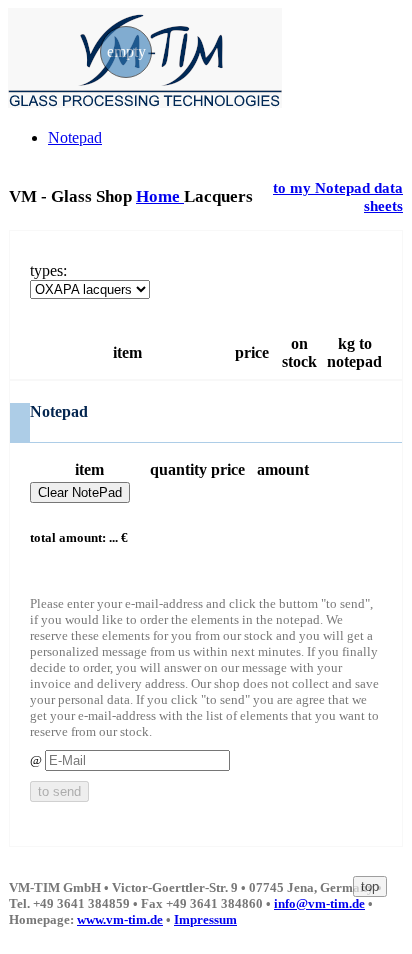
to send (59, 791)
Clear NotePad (80, 492)
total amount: (68, 537)
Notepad (75, 137)
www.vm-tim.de (120, 919)
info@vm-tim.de (319, 903)
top (370, 886)
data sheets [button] (383, 196)
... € (118, 537)
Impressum (205, 919)
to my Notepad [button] (323, 187)
